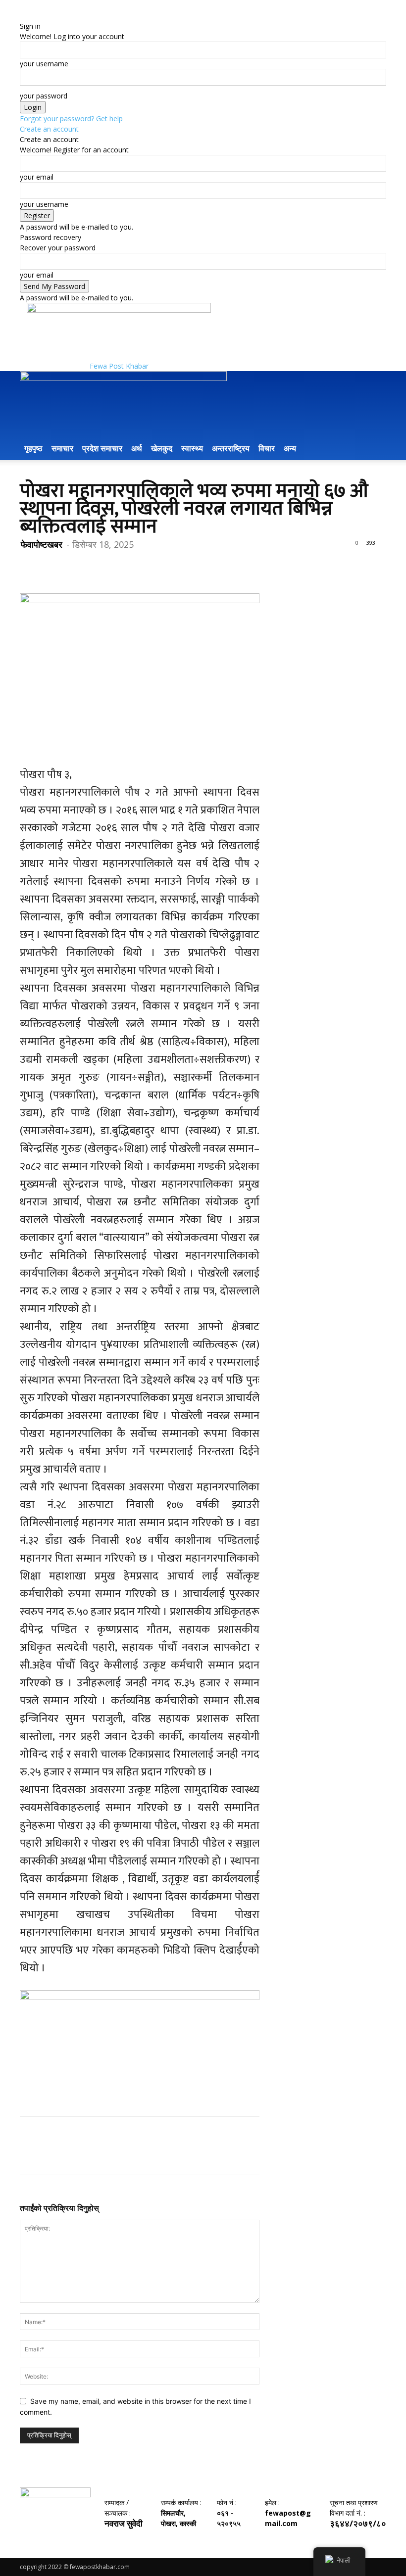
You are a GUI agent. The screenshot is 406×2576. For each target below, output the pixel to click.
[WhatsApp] (98, 565)
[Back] (23, 16)
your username (44, 64)
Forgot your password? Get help (71, 119)
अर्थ (137, 448)
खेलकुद (162, 448)
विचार (267, 448)
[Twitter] (52, 565)
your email (37, 177)
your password (44, 96)
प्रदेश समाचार (102, 448)
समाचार (62, 448)
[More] (121, 565)
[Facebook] (30, 565)
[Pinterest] (75, 565)
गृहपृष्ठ (33, 448)
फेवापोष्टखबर (42, 544)
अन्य (290, 448)
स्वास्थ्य (192, 448)
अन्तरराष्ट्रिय (231, 448)
